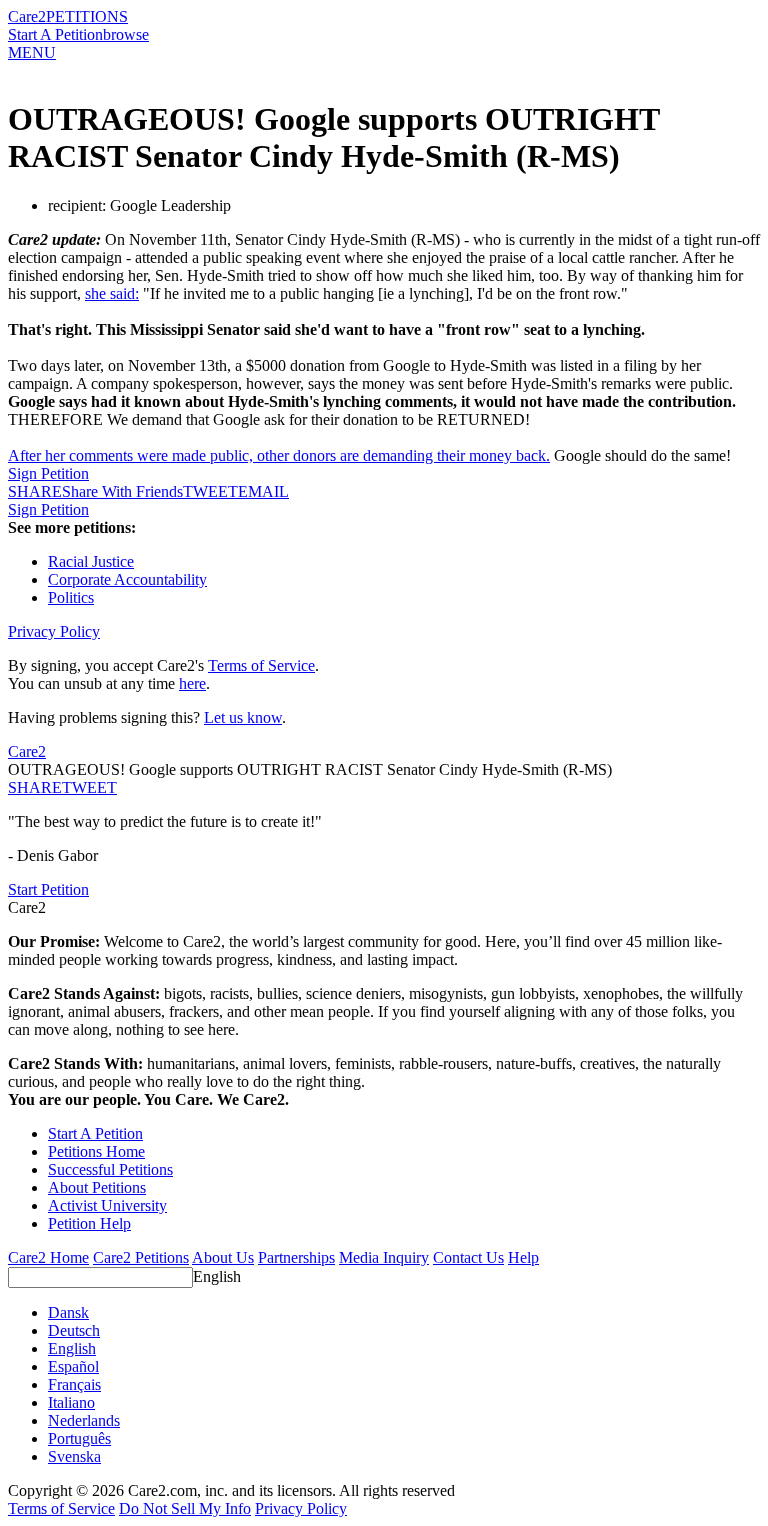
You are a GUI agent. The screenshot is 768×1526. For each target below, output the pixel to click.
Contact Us (468, 1257)
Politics (71, 597)
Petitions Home (96, 1151)
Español (73, 1366)
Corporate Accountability (127, 579)
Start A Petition (55, 34)
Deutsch (74, 1330)
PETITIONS (87, 16)
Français (74, 1384)
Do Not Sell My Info (185, 1508)
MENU (32, 52)
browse (126, 34)
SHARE (35, 787)
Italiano (71, 1402)
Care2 (27, 16)
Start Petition (48, 889)
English (217, 1276)
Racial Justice (91, 561)
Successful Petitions (110, 1169)
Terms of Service (261, 665)
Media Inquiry (384, 1257)
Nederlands (84, 1420)
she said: (112, 293)
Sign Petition (48, 473)
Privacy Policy (54, 631)
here (192, 683)
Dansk (68, 1312)
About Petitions (97, 1187)
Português (79, 1438)
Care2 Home (48, 1257)
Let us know (243, 717)
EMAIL (263, 491)
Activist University (107, 1205)
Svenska (74, 1456)
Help (523, 1257)
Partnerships (296, 1257)
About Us (223, 1257)
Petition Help (89, 1223)
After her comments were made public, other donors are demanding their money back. (279, 455)
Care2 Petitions (141, 1257)
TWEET (210, 491)
